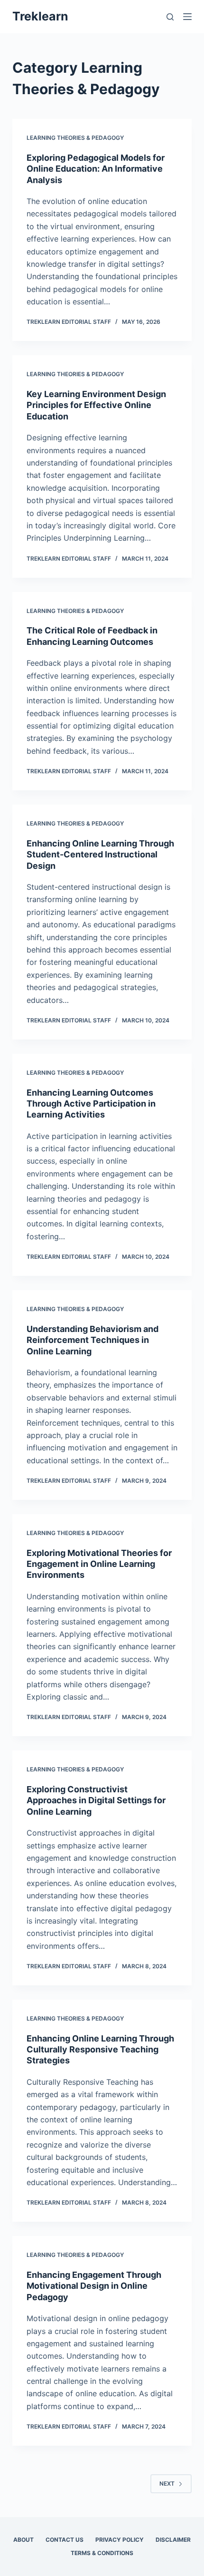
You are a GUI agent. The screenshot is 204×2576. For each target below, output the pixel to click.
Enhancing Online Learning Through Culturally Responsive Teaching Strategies (100, 2050)
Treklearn (40, 16)
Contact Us (65, 2540)
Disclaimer (173, 2540)
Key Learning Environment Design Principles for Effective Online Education (96, 405)
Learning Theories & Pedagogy (75, 138)
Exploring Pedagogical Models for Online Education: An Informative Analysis (96, 169)
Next (167, 2484)
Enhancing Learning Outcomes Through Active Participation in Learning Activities (91, 1104)
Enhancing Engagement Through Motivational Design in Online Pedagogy (94, 2286)
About (23, 2540)
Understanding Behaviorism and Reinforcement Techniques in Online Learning (93, 1340)
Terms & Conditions (102, 2553)
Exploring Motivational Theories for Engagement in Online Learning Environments (99, 1564)
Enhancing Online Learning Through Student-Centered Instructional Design (100, 855)
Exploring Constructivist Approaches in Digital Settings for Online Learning (96, 1800)
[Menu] (187, 17)
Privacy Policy (120, 2540)
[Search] (170, 17)
